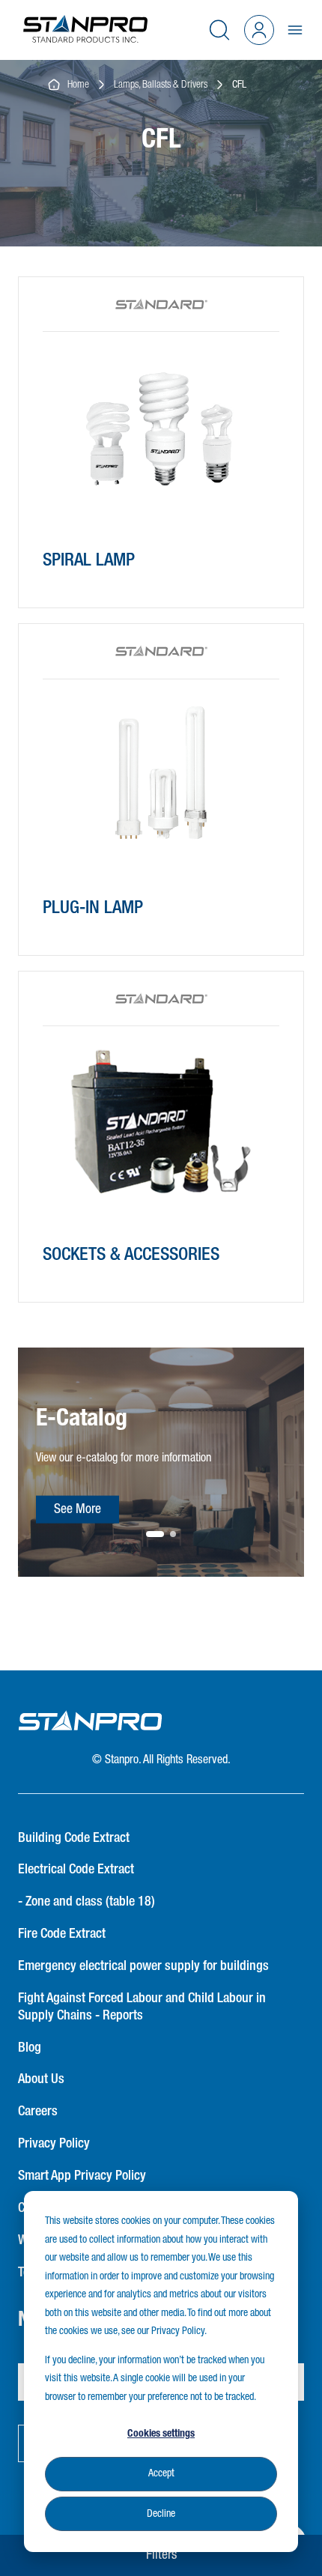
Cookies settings (161, 2434)
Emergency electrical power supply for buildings (143, 1966)
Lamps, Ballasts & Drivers (161, 85)
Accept (161, 2473)
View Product (95, 569)
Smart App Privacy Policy (82, 2176)
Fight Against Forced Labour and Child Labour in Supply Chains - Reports (142, 2007)
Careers (38, 2112)
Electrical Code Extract (76, 1870)
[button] (155, 1534)
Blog (30, 2048)
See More (78, 1509)
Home (75, 85)
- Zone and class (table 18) (86, 1902)
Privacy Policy (54, 2144)
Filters (161, 2555)
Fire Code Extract (62, 1934)
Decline (161, 2514)
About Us (41, 2079)
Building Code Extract (74, 1838)
